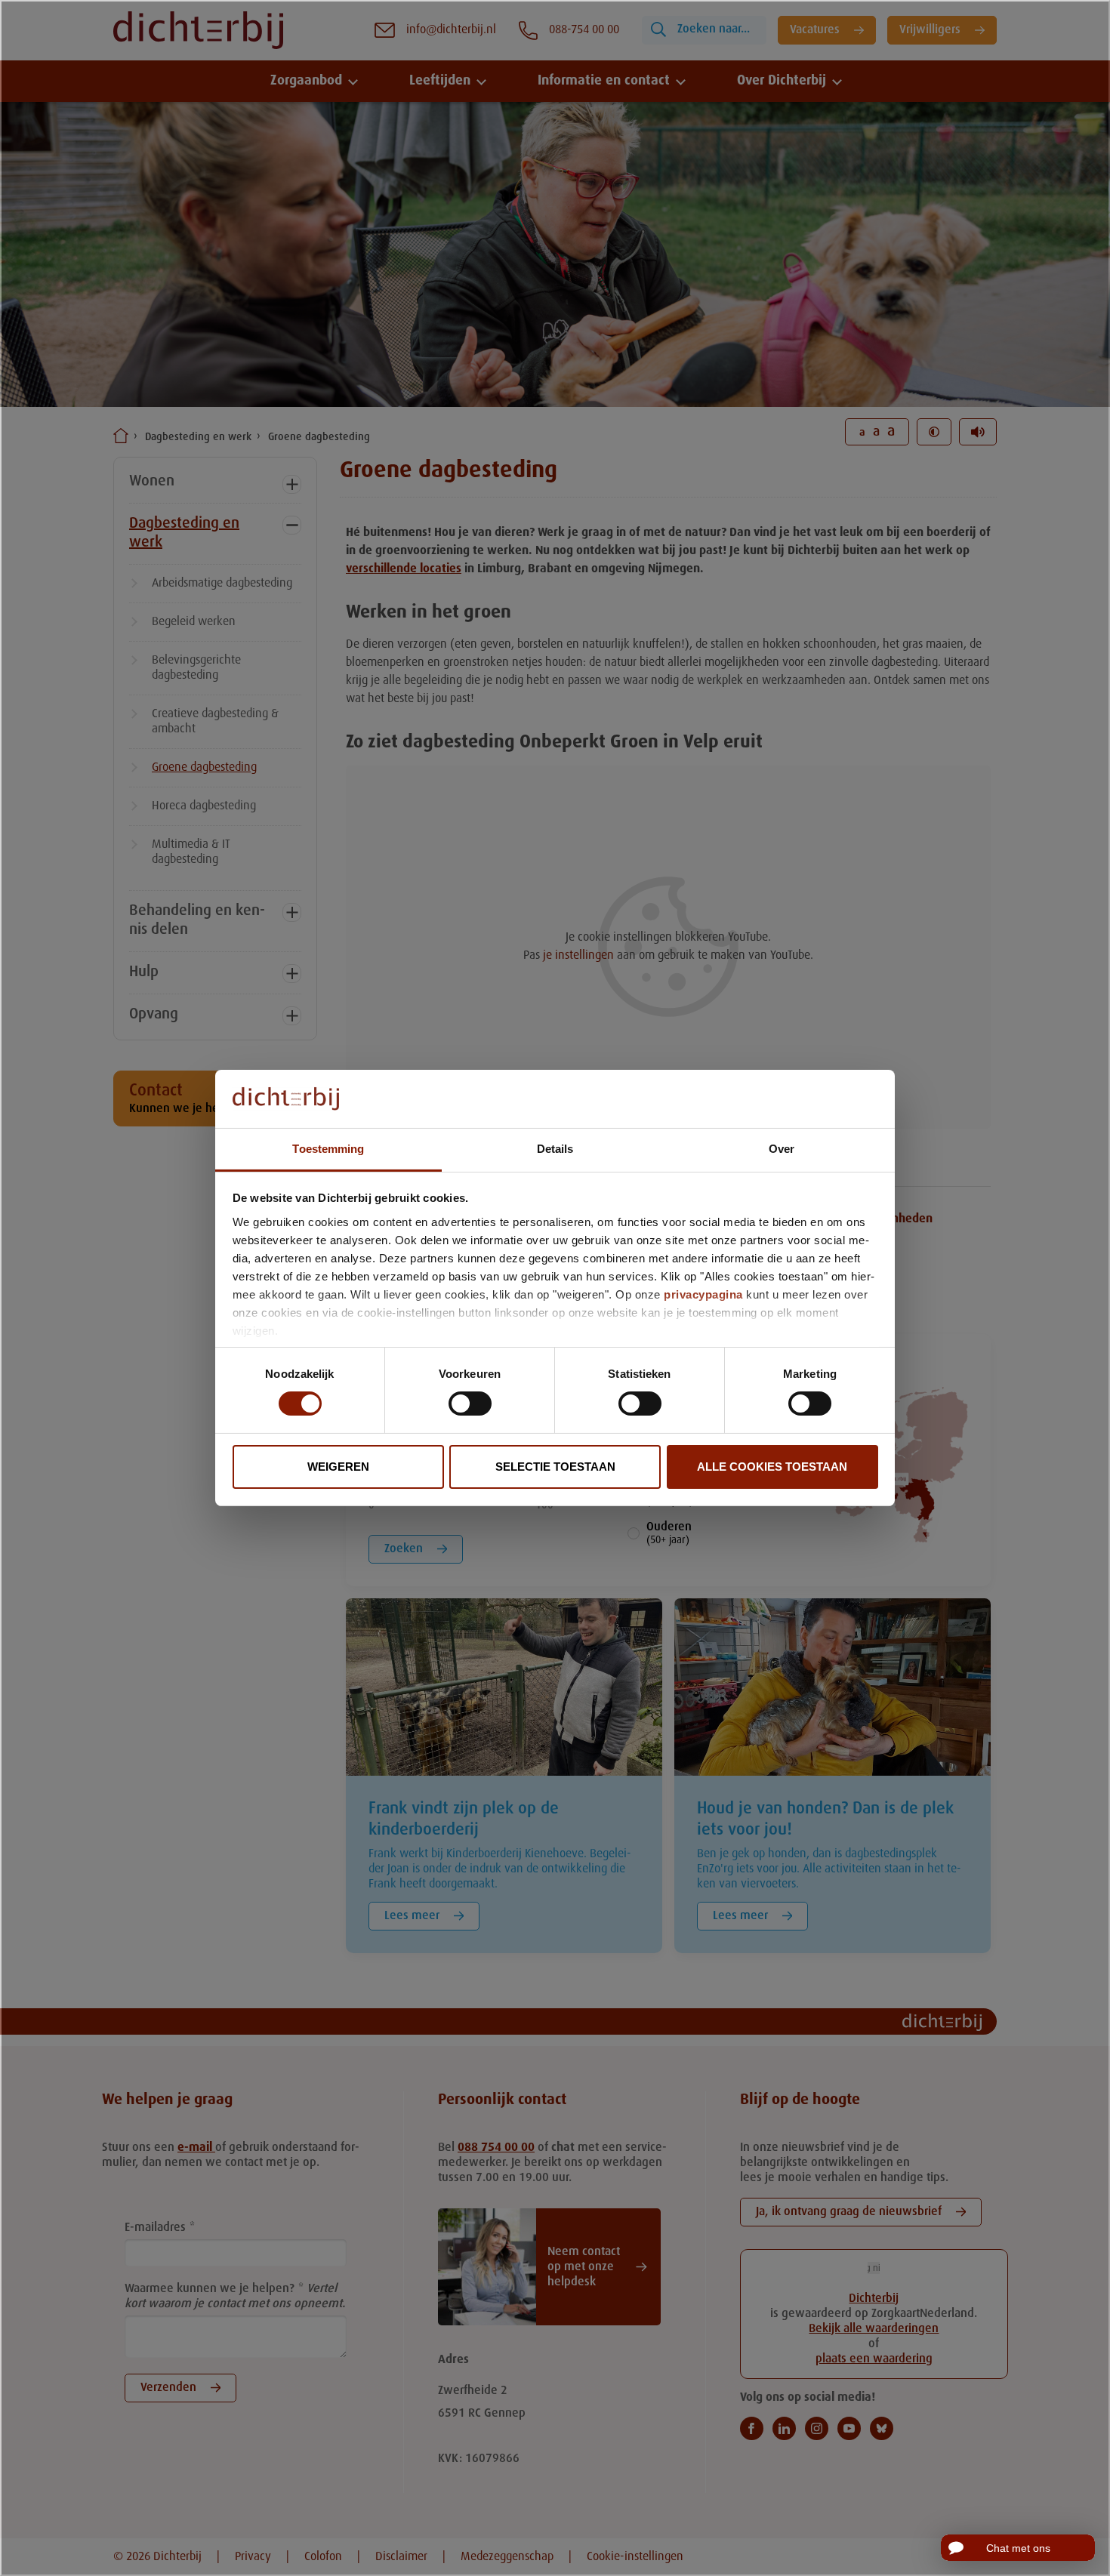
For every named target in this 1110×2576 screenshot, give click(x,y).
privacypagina (703, 1294)
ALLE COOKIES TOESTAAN (772, 1467)
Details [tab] (555, 1149)
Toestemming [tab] (328, 1149)
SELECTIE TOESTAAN (555, 1467)
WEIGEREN (338, 1467)
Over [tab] (782, 1149)
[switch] (470, 1404)
